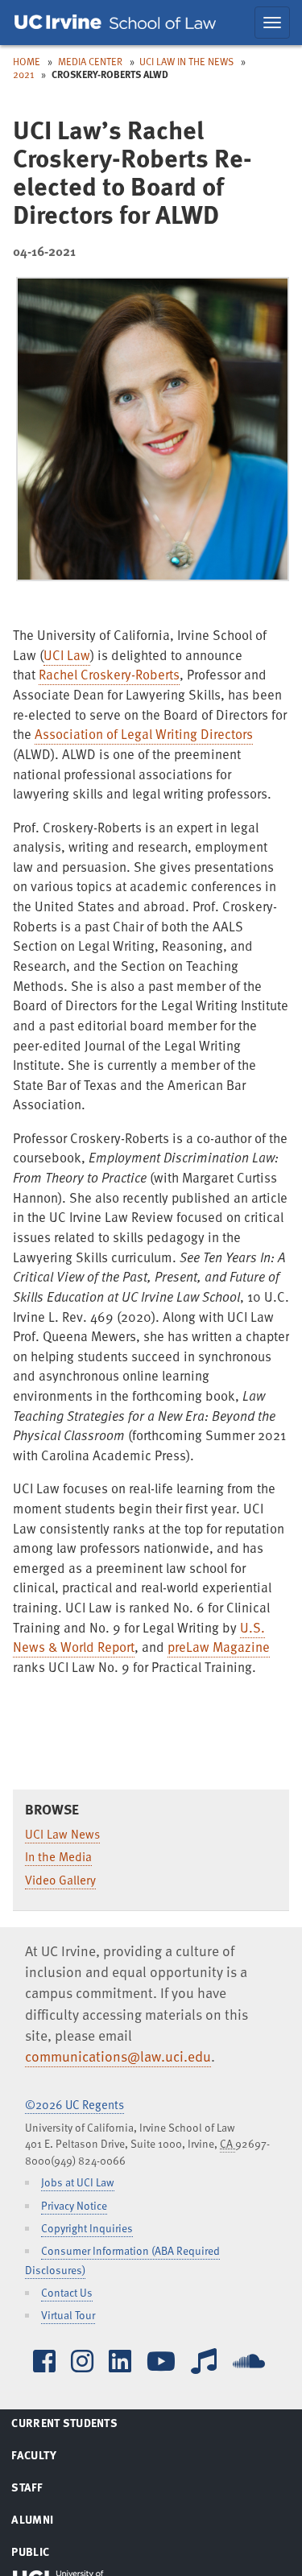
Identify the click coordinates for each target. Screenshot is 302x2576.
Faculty (54, 2458)
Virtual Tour (68, 2315)
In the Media (58, 1856)
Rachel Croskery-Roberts (109, 674)
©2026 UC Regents (74, 2104)
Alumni (52, 2522)
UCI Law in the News (186, 61)
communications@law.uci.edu (118, 2056)
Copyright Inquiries (87, 2228)
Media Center (90, 61)
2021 (23, 74)
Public (50, 2554)
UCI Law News (62, 1834)
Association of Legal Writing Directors (144, 734)
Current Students (84, 2425)
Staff (46, 2490)
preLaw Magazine (219, 1647)
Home (27, 61)
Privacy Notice (74, 2205)
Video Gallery (60, 1880)
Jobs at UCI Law (78, 2182)
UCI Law (67, 655)
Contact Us (67, 2292)
